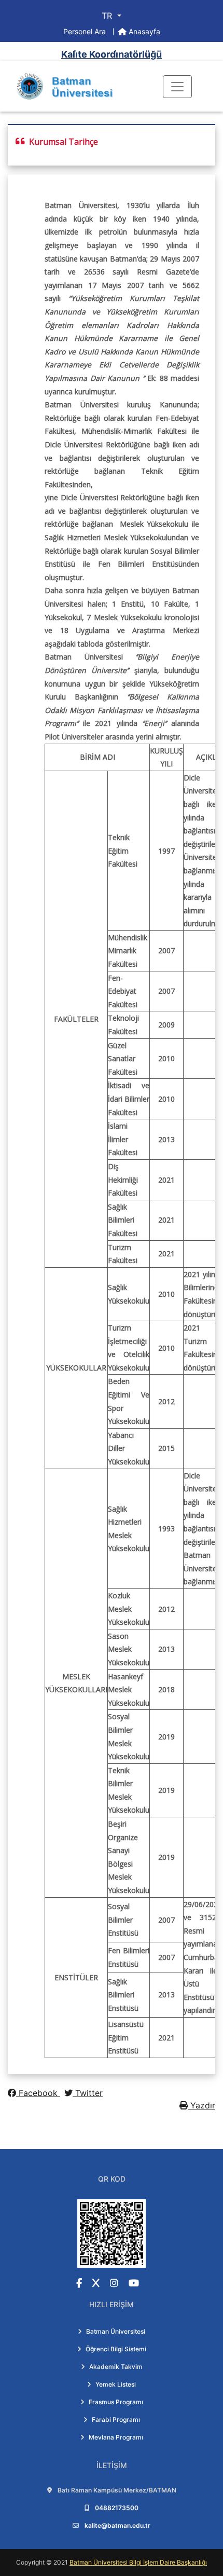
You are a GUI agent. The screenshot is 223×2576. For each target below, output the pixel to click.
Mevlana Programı (116, 2437)
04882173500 (117, 2508)
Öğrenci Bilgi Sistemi (116, 2349)
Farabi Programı (116, 2420)
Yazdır (201, 2105)
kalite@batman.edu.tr (117, 2525)
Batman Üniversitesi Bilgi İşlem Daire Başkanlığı (138, 2562)
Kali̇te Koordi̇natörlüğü (112, 54)
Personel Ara (86, 31)
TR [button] (108, 16)
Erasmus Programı (116, 2402)
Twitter (88, 2093)
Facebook (38, 2093)
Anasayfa (143, 31)
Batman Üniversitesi (116, 2331)
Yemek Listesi (116, 2384)
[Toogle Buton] (177, 87)
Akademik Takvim (116, 2367)
